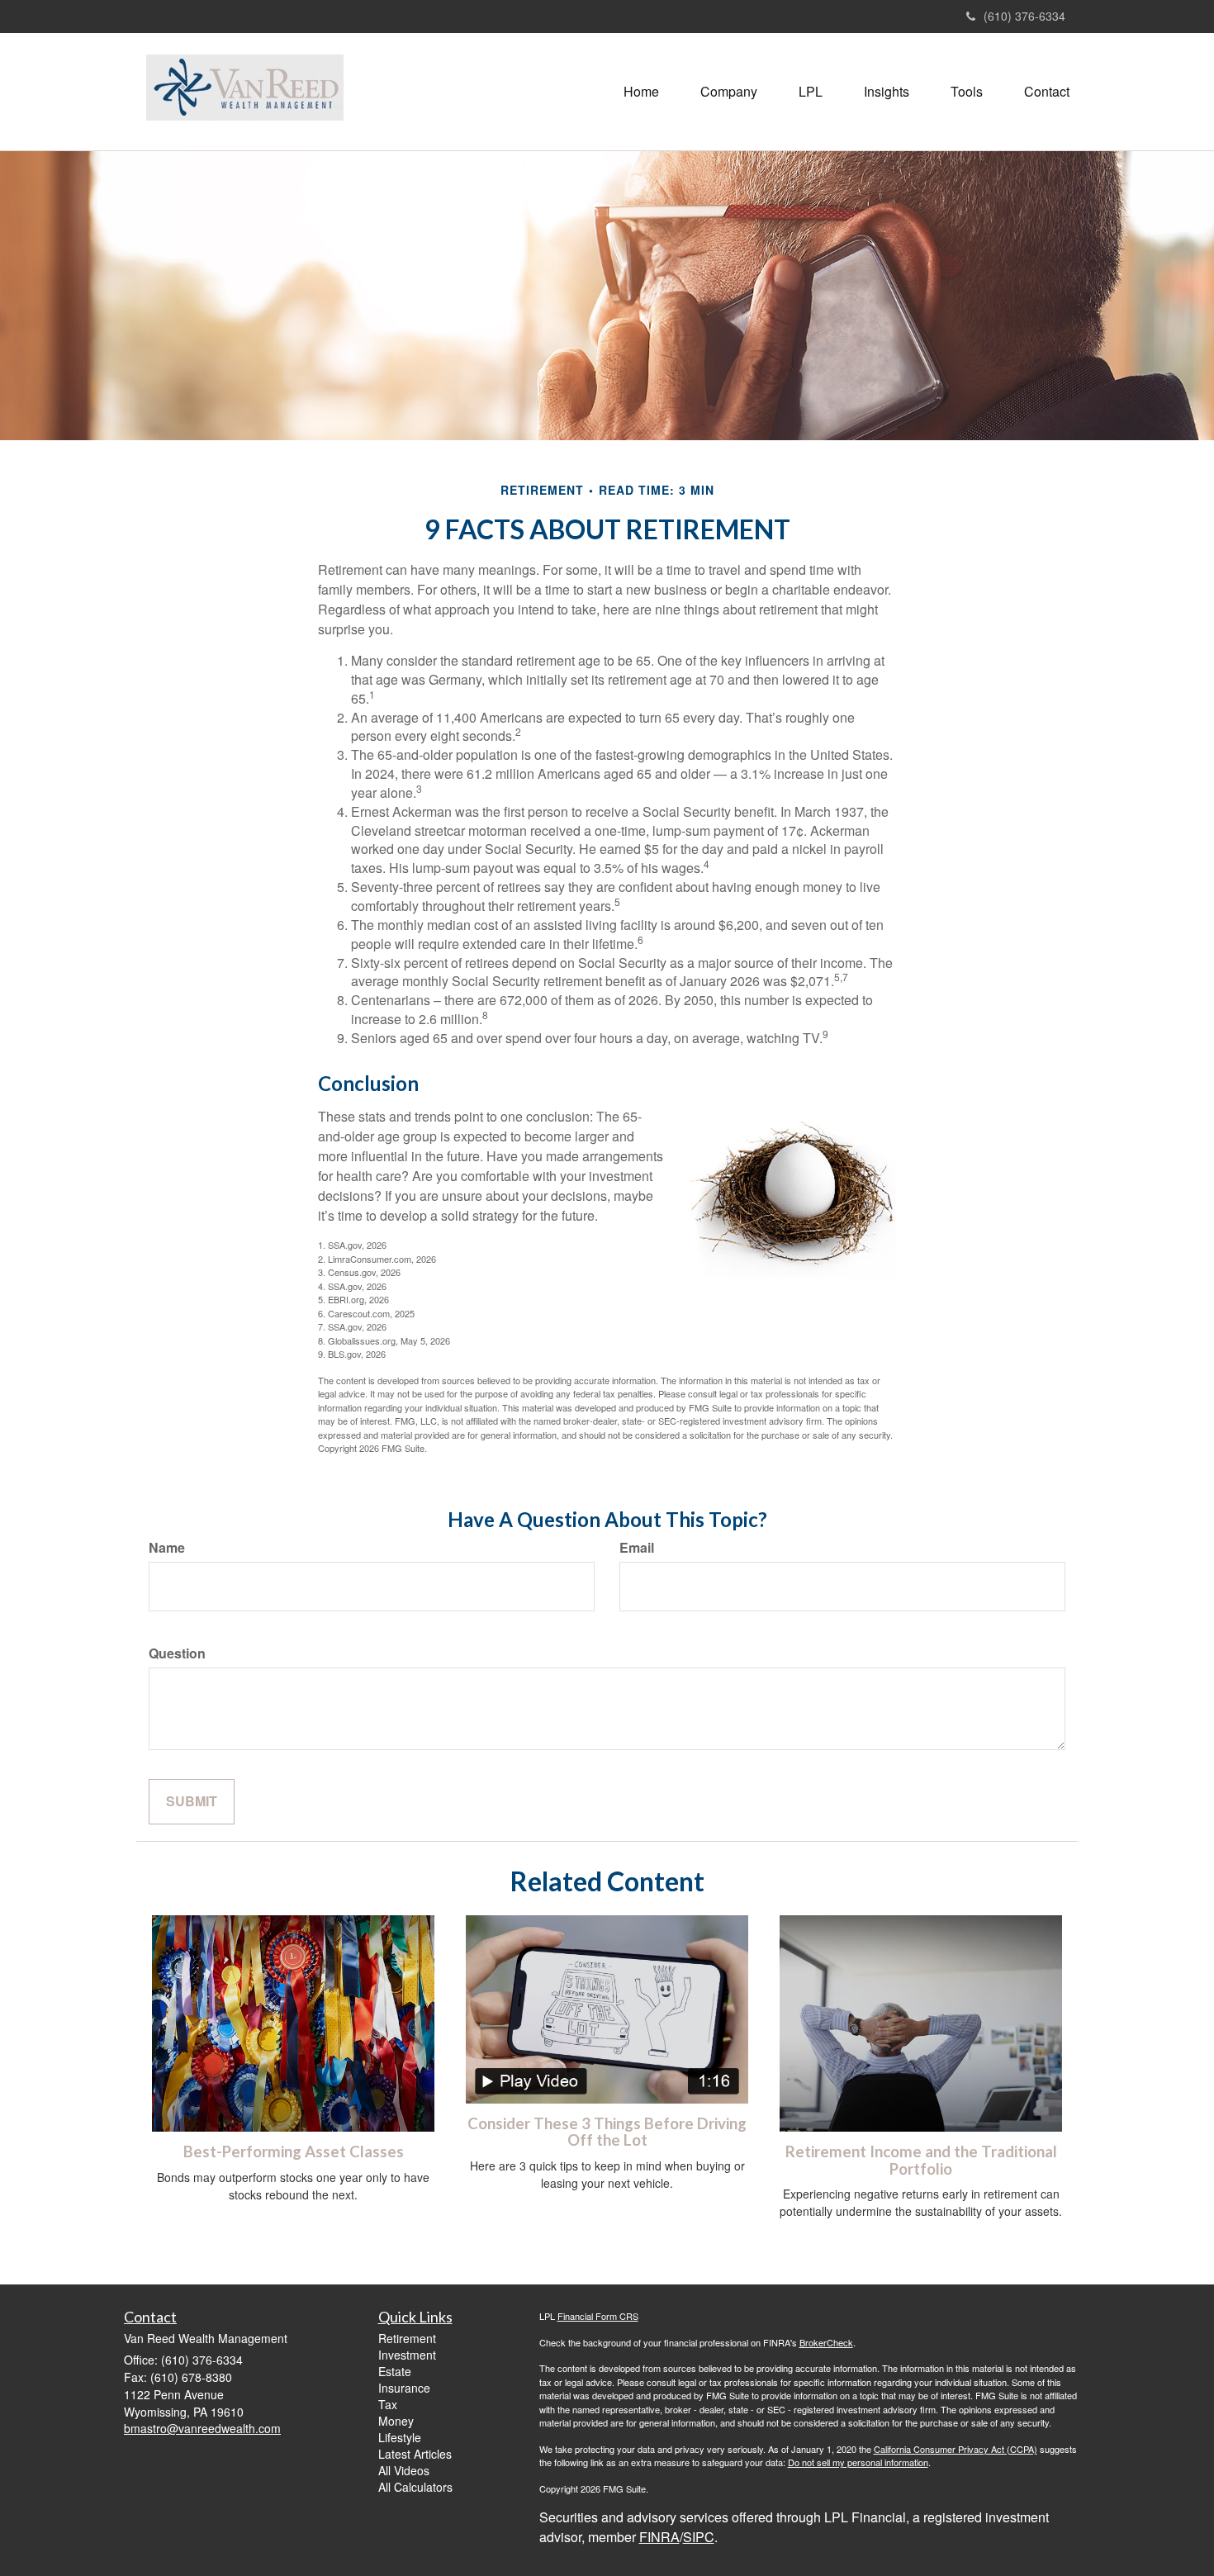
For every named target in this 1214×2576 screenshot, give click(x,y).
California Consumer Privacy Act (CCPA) (956, 2449)
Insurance (404, 2388)
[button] (729, 92)
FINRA (659, 2537)
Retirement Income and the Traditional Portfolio (921, 2160)
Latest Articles (415, 2454)
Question (177, 1653)
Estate (395, 2371)
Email (637, 1548)
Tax (388, 2404)
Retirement (407, 2338)
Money (396, 2421)
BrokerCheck (826, 2342)
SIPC (699, 2537)
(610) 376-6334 (1024, 16)
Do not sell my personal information (858, 2462)
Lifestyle (400, 2437)
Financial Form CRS (598, 2316)
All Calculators (415, 2487)
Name (167, 1548)
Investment (407, 2355)
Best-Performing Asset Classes (294, 2151)
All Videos (404, 2470)
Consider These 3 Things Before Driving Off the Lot (607, 2132)
